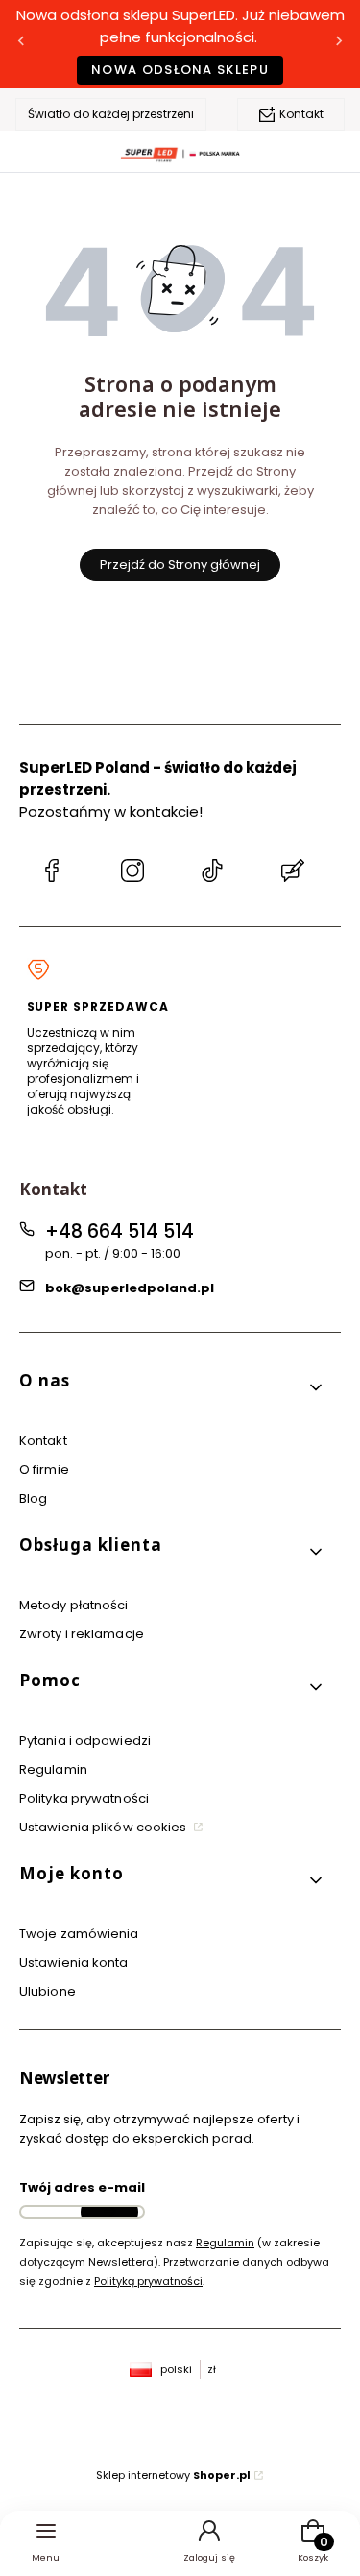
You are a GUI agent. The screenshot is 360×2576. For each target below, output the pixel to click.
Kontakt (301, 114)
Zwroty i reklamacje (82, 1634)
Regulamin (53, 1769)
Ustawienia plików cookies (105, 1827)
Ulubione (48, 1991)
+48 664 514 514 (120, 1231)
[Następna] (339, 45)
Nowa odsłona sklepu (180, 70)
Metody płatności (74, 1605)
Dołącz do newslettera (109, 2212)
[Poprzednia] (21, 45)
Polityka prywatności (84, 1798)
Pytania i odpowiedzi (85, 1741)
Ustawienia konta (74, 1963)
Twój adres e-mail (82, 2187)
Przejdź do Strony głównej (180, 564)
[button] (172, 1388)
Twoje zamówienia (79, 1934)
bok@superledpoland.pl (130, 1288)
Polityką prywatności (148, 2281)
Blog (33, 1498)
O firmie (44, 1470)
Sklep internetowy (173, 2475)
